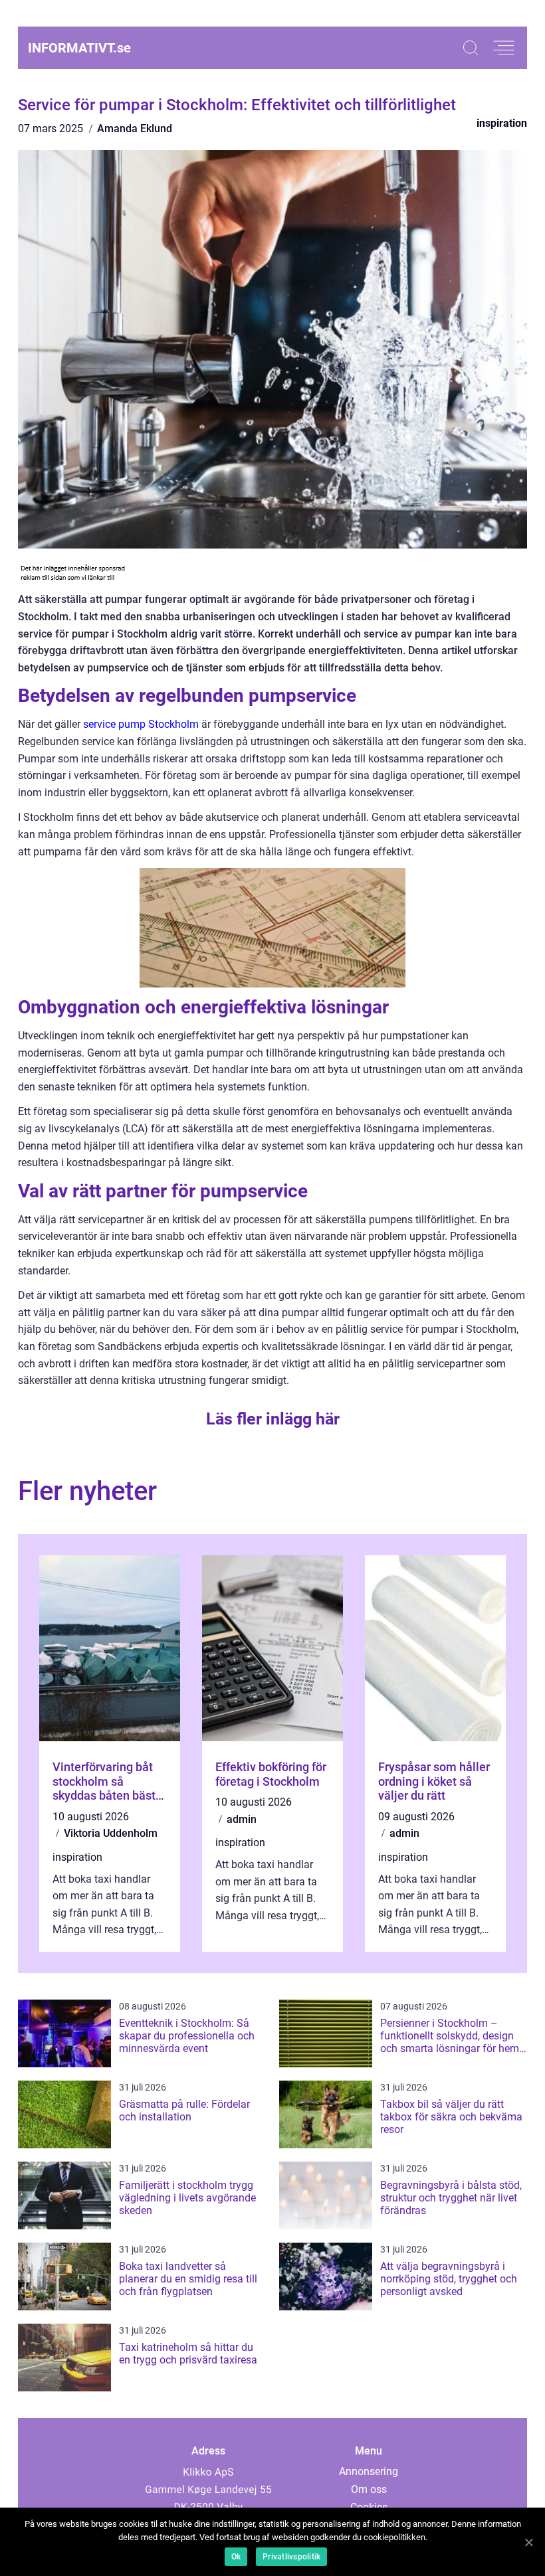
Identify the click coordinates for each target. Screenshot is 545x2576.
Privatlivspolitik (291, 2557)
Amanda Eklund (135, 129)
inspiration (502, 123)
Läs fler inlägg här (273, 1419)
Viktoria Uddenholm (111, 1833)
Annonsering (369, 2471)
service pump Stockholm (141, 724)
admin (242, 1819)
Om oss (369, 2489)
